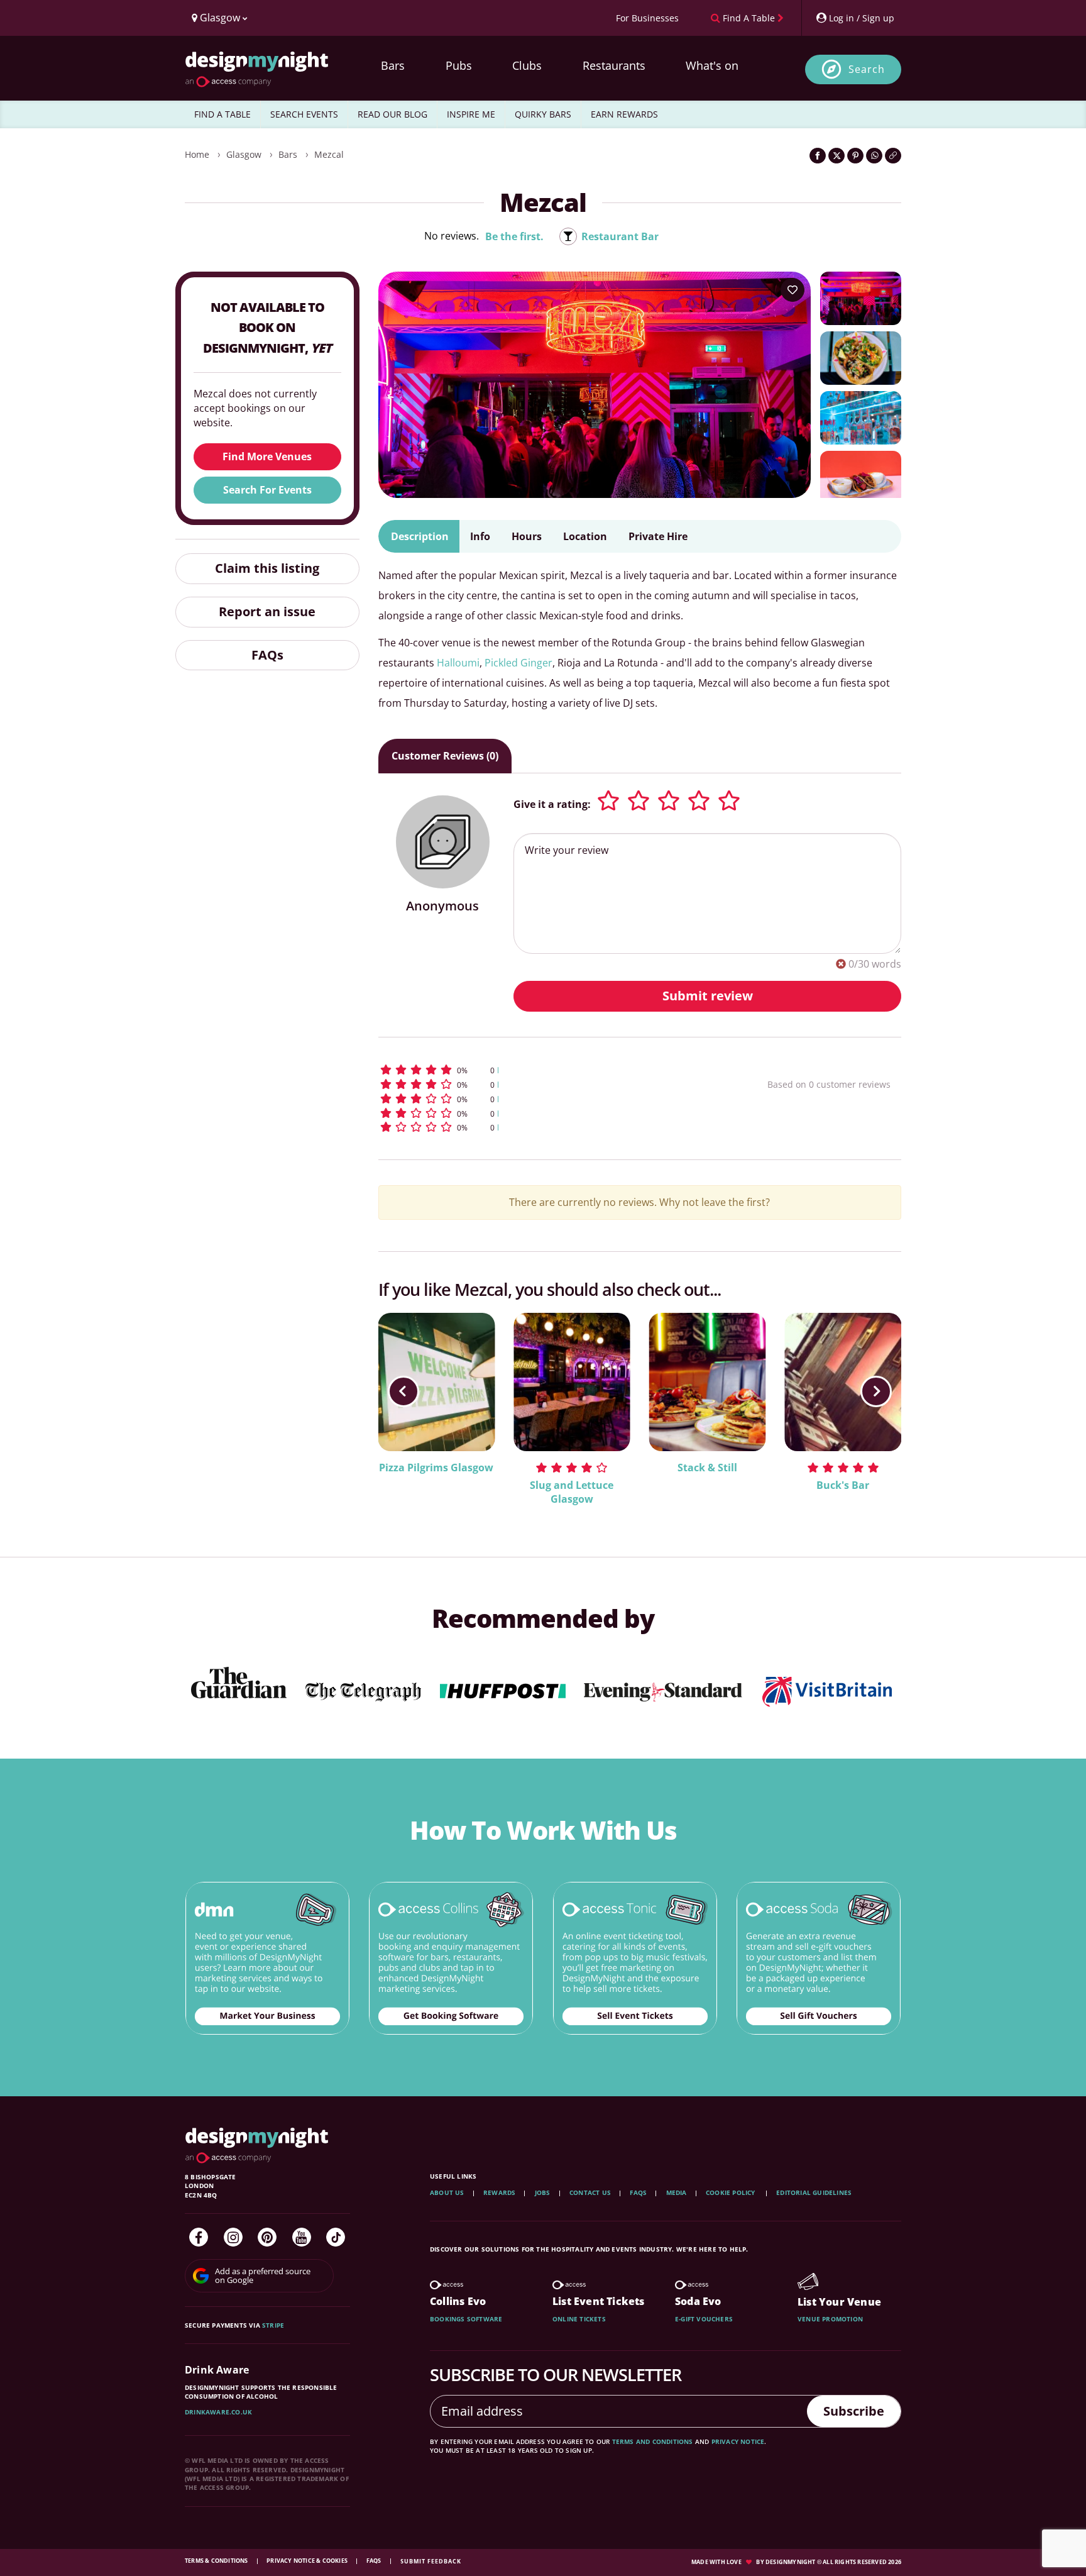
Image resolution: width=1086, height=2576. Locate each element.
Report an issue (267, 611)
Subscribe (854, 2411)
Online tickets (579, 2319)
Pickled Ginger (518, 663)
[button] (550, 1070)
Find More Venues (267, 456)
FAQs (267, 655)
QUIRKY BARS (543, 114)
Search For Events (267, 490)
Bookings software (466, 2319)
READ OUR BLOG (392, 114)
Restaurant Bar (620, 236)
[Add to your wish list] (793, 290)
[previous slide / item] (403, 1391)
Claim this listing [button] (267, 568)
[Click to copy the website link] (893, 156)
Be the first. (514, 236)
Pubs (459, 65)
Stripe (273, 2325)
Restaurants (614, 65)
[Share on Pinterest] (855, 156)
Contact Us (590, 2192)
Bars (393, 65)
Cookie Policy (732, 2192)
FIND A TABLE (222, 114)
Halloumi (458, 663)
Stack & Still (707, 1468)
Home (197, 154)
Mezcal (329, 154)
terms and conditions (653, 2441)
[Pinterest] (267, 2237)
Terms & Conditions (217, 2561)
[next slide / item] (876, 1391)
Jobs (543, 2192)
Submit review (708, 996)
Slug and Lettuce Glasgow (572, 1492)
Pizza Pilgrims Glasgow (436, 1468)
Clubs (527, 65)
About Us (447, 2192)
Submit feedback (431, 2561)
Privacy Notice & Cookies (308, 2561)
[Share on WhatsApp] (874, 156)
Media (677, 2192)
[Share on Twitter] (836, 156)
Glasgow (244, 154)
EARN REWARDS (624, 114)
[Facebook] (199, 2237)
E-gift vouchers (704, 2319)
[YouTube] (302, 2237)
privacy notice (738, 2441)
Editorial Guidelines (814, 2192)
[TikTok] (336, 2237)
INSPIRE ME (471, 114)
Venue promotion (830, 2319)
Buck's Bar (843, 1485)
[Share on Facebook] (818, 156)
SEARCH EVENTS (304, 114)
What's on (712, 65)
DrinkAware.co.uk (218, 2412)
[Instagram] (233, 2237)
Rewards (499, 2192)
